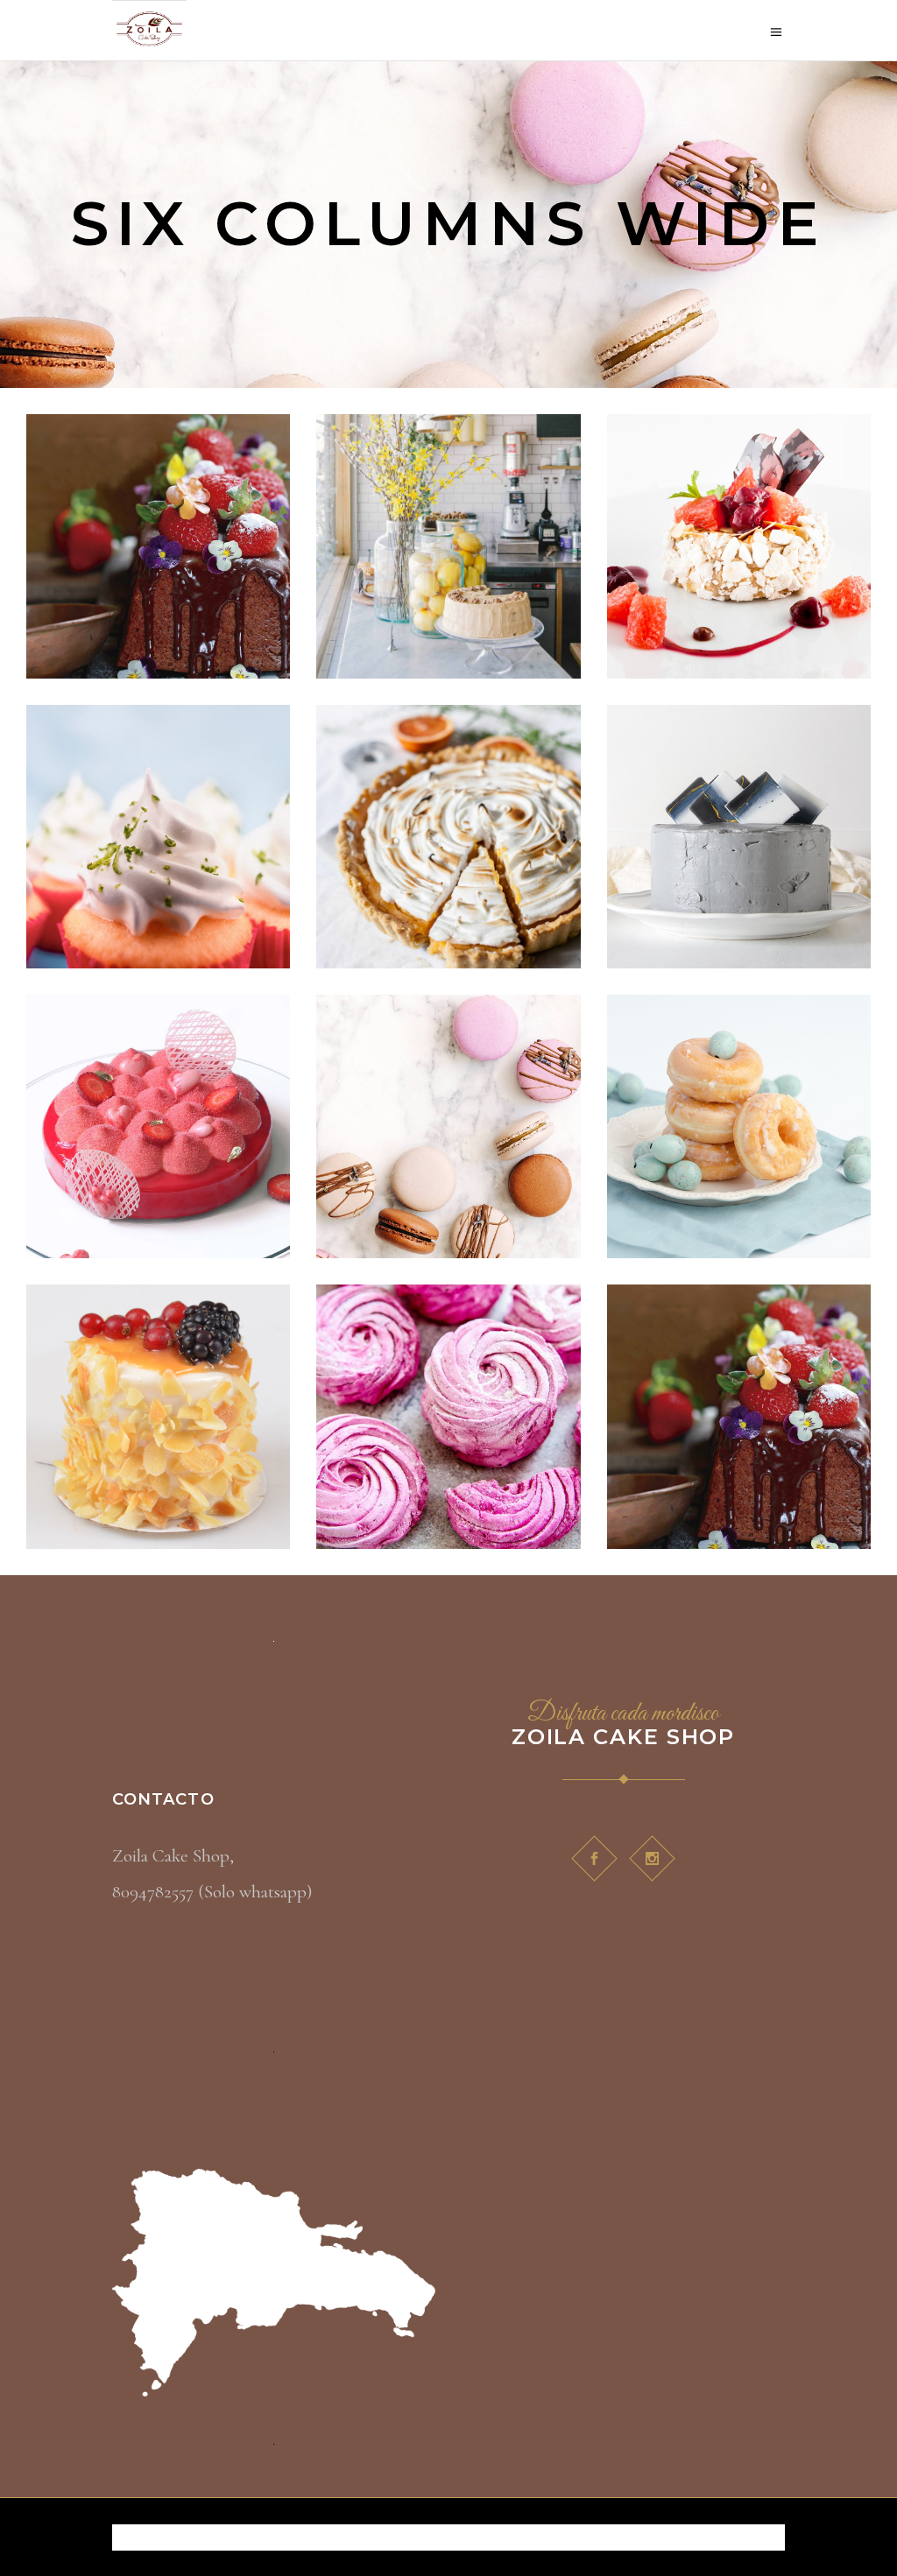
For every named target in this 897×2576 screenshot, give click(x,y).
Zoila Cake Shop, (173, 1856)
